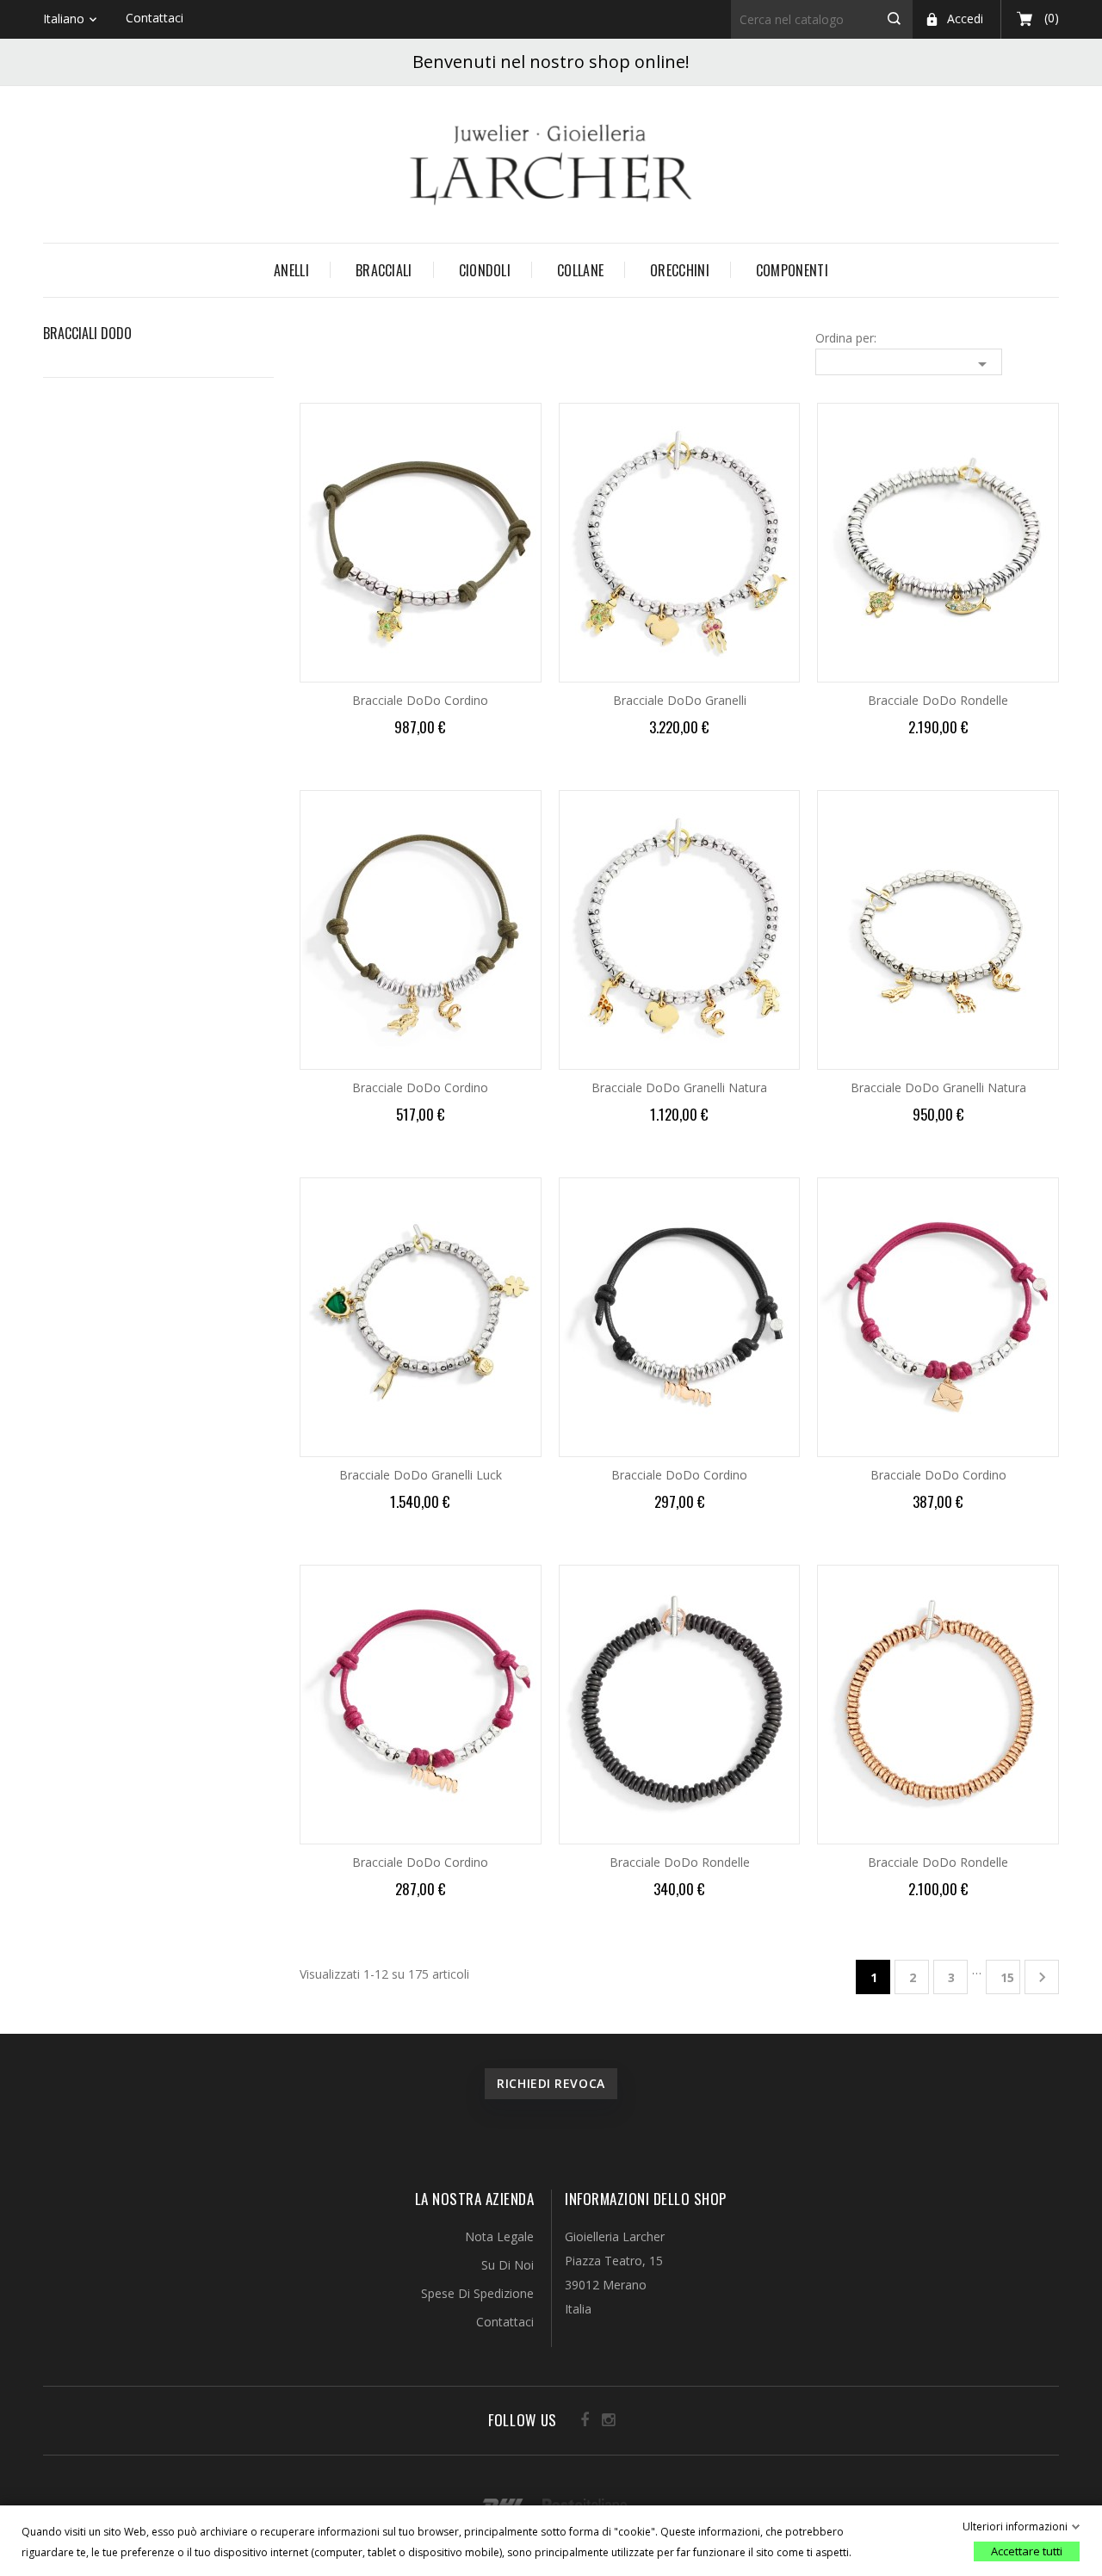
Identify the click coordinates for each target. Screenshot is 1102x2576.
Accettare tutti (1027, 2551)
